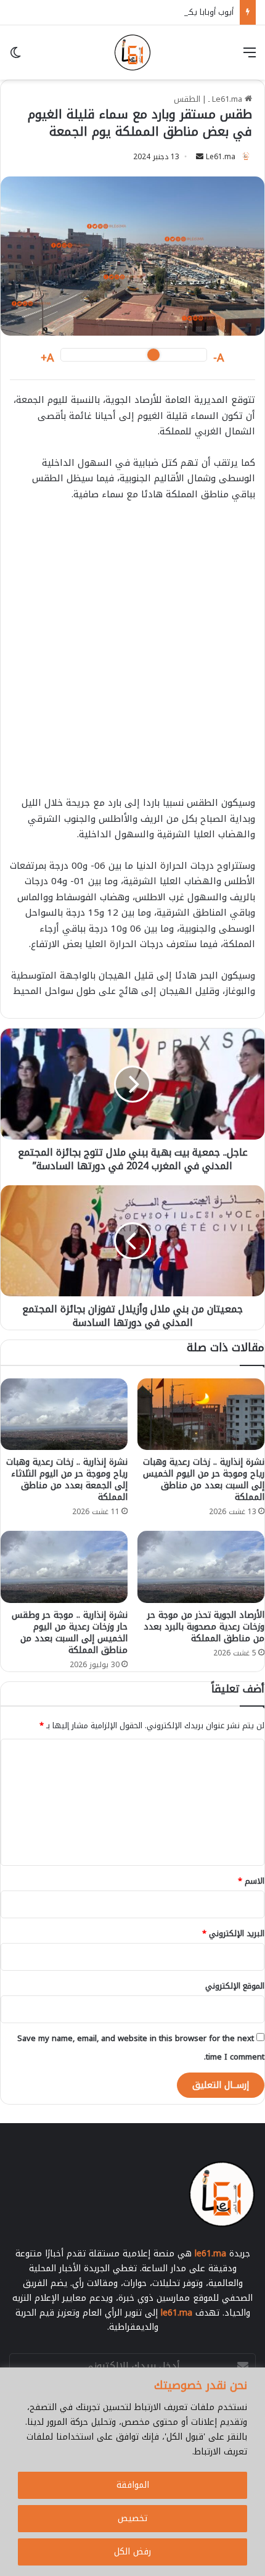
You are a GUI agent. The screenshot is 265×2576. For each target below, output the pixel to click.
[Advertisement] (132, 655)
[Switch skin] (15, 57)
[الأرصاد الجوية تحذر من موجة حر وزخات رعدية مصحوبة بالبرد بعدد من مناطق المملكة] (201, 1567)
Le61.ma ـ (226, 99)
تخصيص (132, 2518)
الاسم (251, 1881)
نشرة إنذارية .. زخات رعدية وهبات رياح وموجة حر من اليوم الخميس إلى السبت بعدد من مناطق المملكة (204, 1480)
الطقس (187, 99)
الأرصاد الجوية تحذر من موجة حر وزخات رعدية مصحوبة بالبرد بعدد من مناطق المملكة (204, 1627)
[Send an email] (200, 157)
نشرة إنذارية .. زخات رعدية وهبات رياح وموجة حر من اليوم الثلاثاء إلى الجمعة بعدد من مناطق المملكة (67, 1480)
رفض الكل (132, 2552)
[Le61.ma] (132, 52)
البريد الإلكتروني (233, 1933)
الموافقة (133, 2485)
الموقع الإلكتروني (235, 1986)
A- (219, 358)
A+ (47, 358)
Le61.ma (221, 157)
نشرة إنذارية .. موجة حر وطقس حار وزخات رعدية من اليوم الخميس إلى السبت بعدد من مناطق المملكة (70, 1633)
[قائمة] (250, 57)
